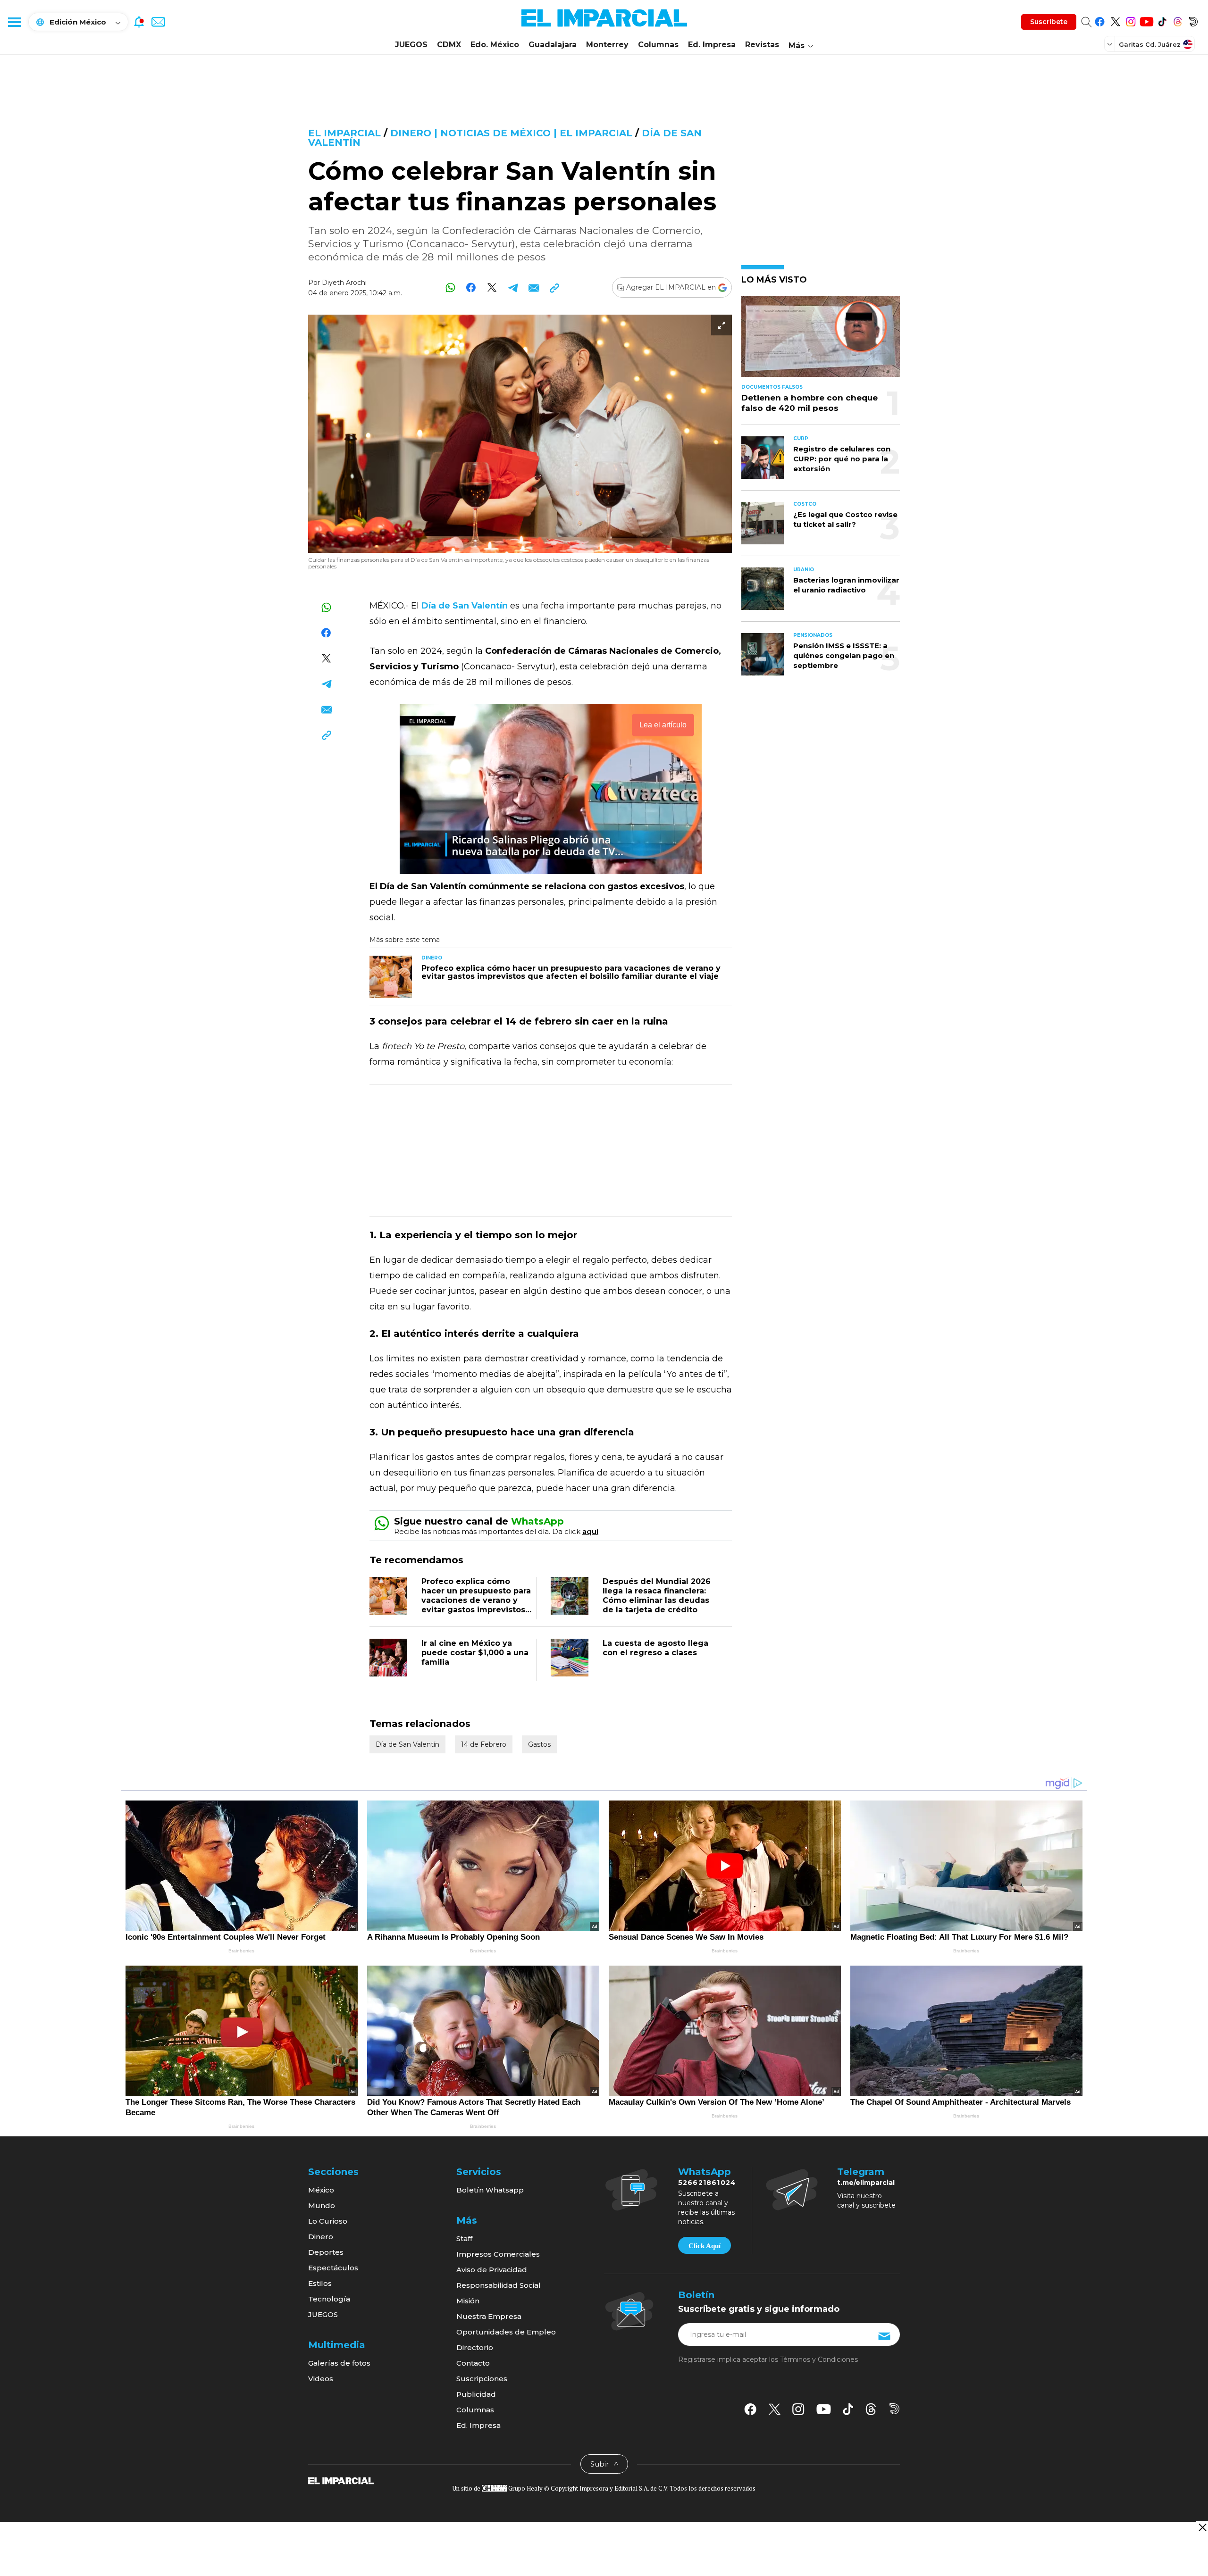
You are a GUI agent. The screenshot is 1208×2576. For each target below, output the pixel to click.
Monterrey (607, 45)
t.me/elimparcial (866, 2183)
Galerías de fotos (339, 2363)
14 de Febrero (484, 1744)
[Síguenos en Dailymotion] (1193, 20)
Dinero (321, 2237)
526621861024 (707, 2183)
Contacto (473, 2363)
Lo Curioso (328, 2221)
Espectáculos (333, 2268)
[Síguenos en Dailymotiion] (894, 2409)
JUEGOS (411, 45)
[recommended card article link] (391, 977)
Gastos (539, 1744)
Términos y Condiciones (819, 2359)
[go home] (341, 2480)
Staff (464, 2238)
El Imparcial (344, 133)
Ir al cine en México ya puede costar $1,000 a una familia (475, 1653)
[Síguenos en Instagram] (1131, 20)
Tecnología (329, 2299)
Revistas (762, 45)
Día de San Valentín (407, 1744)
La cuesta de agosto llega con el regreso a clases (655, 1648)
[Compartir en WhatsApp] (450, 288)
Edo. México (495, 45)
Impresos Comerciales (498, 2254)
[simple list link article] (821, 340)
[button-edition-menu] (1111, 44)
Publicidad (476, 2394)
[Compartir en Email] (533, 288)
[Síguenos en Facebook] (1100, 20)
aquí (590, 1531)
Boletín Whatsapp (490, 2190)
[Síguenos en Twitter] (1115, 20)
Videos (321, 2379)
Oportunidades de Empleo (506, 2332)
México (321, 2190)
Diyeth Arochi (344, 283)
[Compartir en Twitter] (492, 288)
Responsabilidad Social (499, 2285)
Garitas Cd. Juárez (1150, 44)
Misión (468, 2301)
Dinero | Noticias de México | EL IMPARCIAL (511, 133)
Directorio (475, 2347)
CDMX (449, 45)
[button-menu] (14, 22)
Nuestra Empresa (489, 2316)
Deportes (326, 2252)
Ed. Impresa (712, 45)
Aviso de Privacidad (492, 2270)
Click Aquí (705, 2246)
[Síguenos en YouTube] (1146, 20)
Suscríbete (1049, 22)
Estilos (320, 2283)
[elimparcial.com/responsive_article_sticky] (1202, 2527)
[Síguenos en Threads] (1178, 20)
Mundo (322, 2205)
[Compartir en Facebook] (471, 288)
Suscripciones (482, 2379)
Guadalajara (553, 45)
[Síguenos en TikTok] (1162, 20)
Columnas (658, 45)
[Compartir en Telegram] (513, 288)
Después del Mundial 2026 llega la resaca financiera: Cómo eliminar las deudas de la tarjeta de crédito (657, 1596)
